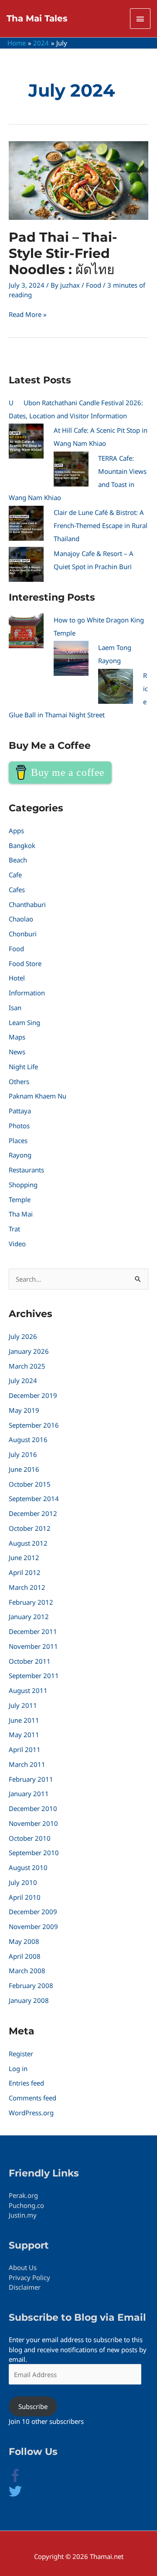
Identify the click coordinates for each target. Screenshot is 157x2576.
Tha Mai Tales (37, 18)
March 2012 (27, 1587)
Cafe (15, 875)
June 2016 (24, 1469)
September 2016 (34, 1425)
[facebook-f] (22, 2479)
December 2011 (33, 1631)
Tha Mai (21, 1214)
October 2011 (30, 1661)
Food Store (25, 963)
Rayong (20, 1155)
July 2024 (23, 1380)
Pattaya (20, 1111)
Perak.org (23, 2195)
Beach (18, 860)
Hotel (17, 978)
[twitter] (15, 2495)
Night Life (23, 1067)
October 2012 (30, 1528)
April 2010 (25, 1897)
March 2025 (27, 1366)
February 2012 (31, 1602)
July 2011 (23, 1705)
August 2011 (28, 1690)
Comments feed (32, 2098)
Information (27, 993)
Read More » (28, 314)
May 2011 (24, 1735)
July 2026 (23, 1336)
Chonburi (23, 934)
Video (17, 1244)
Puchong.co (26, 2205)
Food (94, 285)
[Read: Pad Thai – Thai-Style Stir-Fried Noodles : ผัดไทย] (78, 180)
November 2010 (33, 1823)
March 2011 (27, 1764)
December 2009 (33, 1912)
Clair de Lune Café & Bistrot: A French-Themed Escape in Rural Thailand (101, 525)
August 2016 (28, 1439)
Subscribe (33, 2406)
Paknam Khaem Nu (38, 1096)
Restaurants (26, 1170)
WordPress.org (31, 2113)
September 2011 (34, 1676)
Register (21, 2054)
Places (18, 1140)
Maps (17, 1037)
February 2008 (31, 1985)
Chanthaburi (27, 904)
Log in (18, 2068)
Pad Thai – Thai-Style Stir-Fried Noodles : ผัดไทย (63, 253)
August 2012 (28, 1543)
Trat (14, 1229)
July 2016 (23, 1454)
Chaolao (21, 919)
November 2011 (33, 1646)
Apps (16, 831)
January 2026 (29, 1351)
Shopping (23, 1185)
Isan (15, 1008)
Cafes (17, 890)
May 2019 (24, 1410)
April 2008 (25, 1956)
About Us (23, 2267)
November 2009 (33, 1926)
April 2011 (25, 1749)
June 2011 (24, 1720)
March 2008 (27, 1971)
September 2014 (34, 1498)
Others (19, 1081)
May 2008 (24, 1941)
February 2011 (31, 1779)
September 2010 (34, 1853)
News (17, 1052)
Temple (20, 1199)
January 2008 (29, 2000)
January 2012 (29, 1617)
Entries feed (26, 2083)
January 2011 (29, 1794)
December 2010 (33, 1808)
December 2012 (33, 1513)
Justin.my (23, 2215)
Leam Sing (24, 1022)
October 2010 (30, 1838)
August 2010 (28, 1867)
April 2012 (25, 1572)
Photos (19, 1126)
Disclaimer (25, 2287)
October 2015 (30, 1484)
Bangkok (22, 845)
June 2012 (24, 1557)
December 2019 (33, 1395)
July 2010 (23, 1882)
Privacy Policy (29, 2277)
